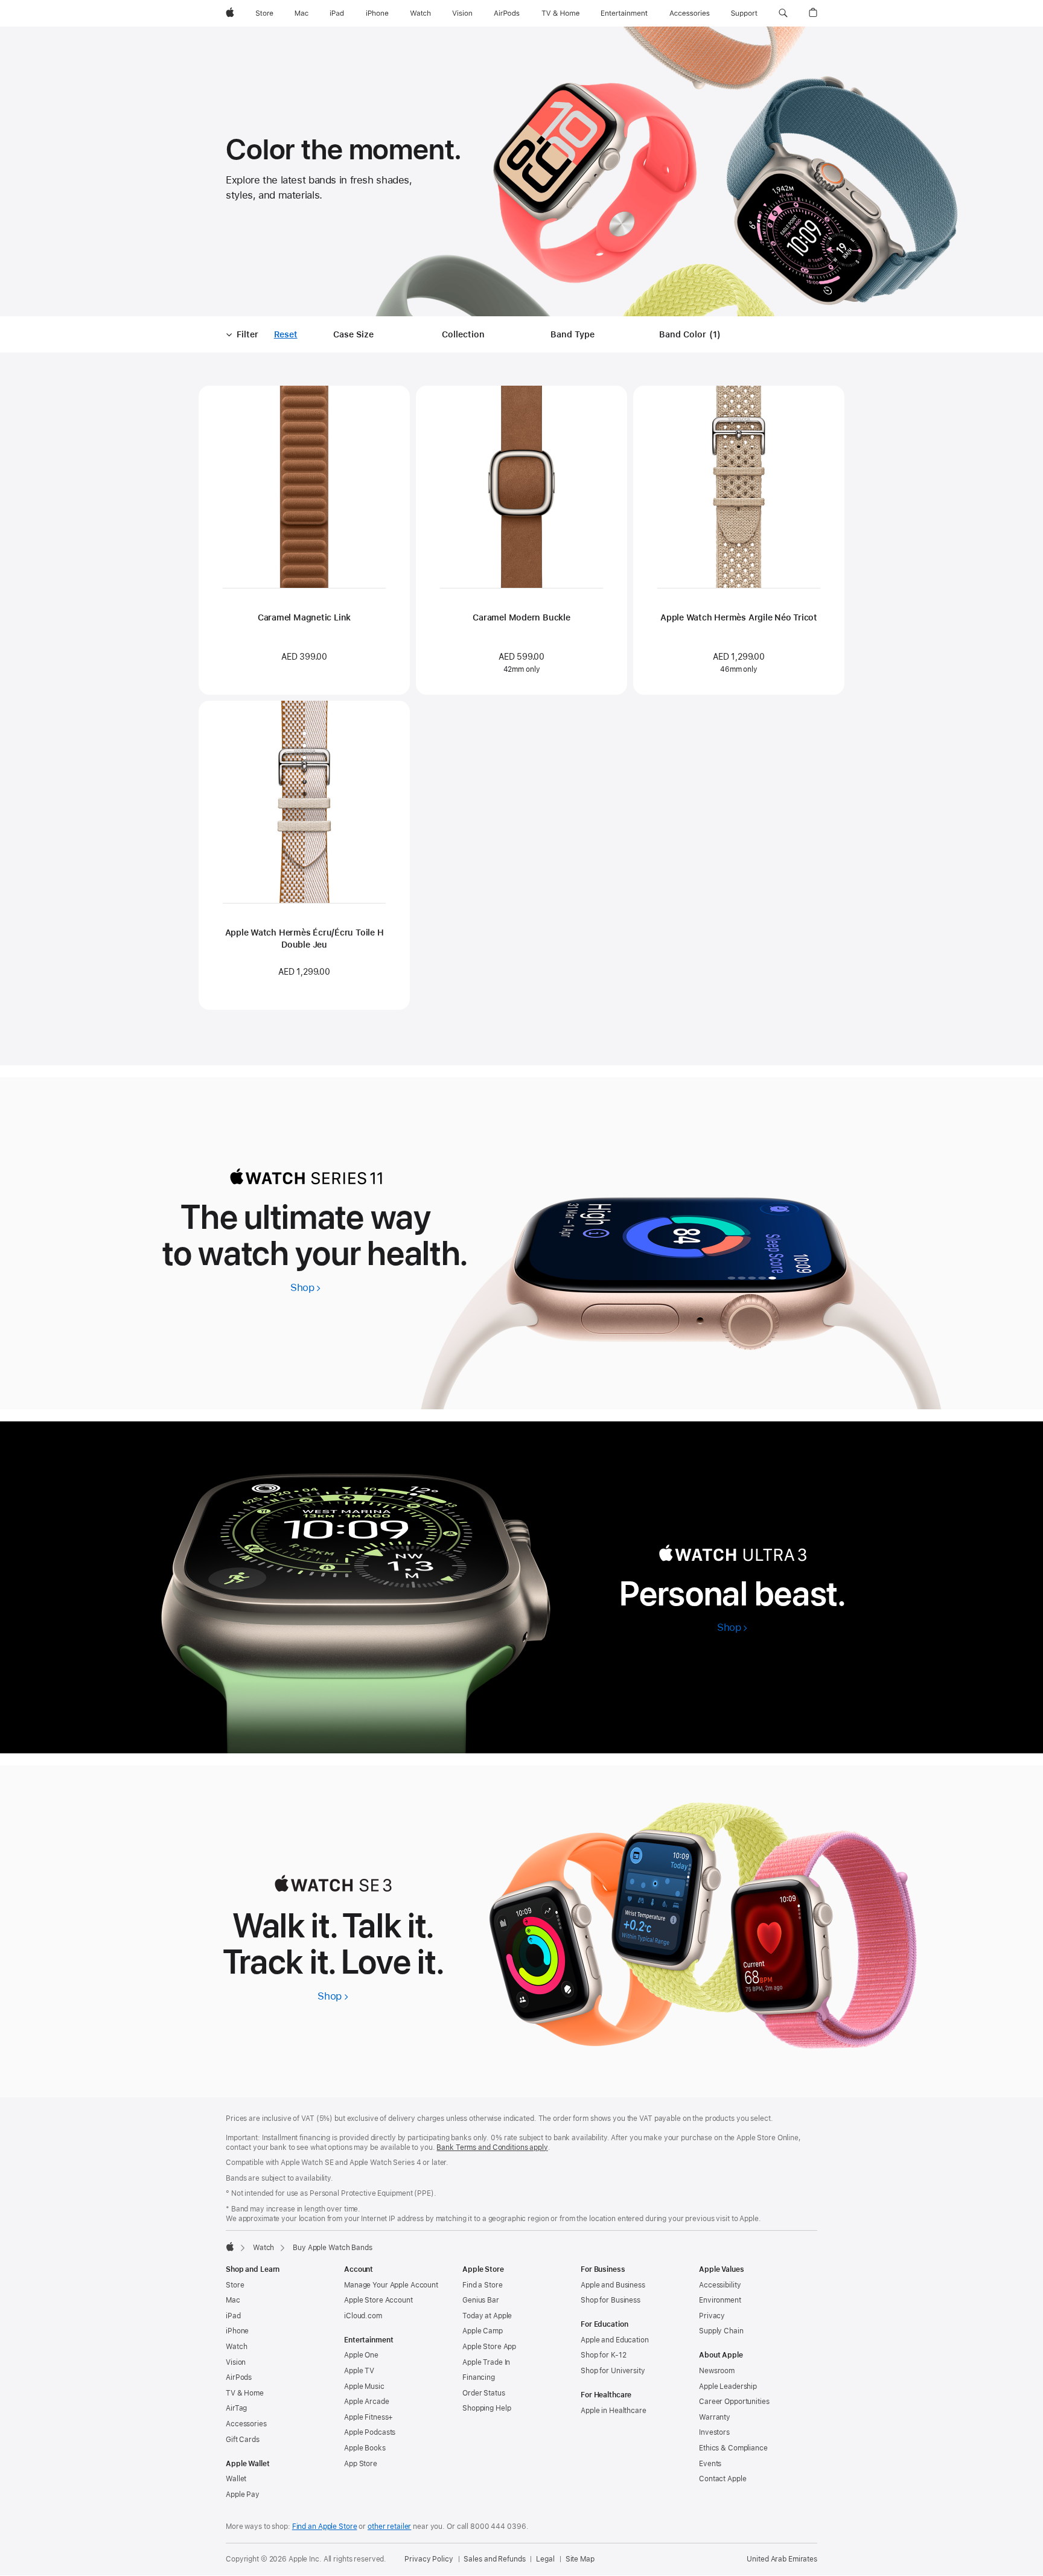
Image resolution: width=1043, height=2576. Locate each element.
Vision (236, 2362)
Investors (714, 2432)
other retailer (389, 2527)
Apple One (361, 2355)
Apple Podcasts (370, 2432)
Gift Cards (243, 2440)
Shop (306, 1287)
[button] (783, 13)
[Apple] (230, 2246)
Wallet (236, 2479)
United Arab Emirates (782, 2559)
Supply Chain (721, 2331)
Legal (545, 2559)
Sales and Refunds (494, 2559)
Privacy (712, 2316)
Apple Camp (483, 2331)
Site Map (580, 2559)
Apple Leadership (728, 2386)
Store (235, 2285)
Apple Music (364, 2386)
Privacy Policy (429, 2559)
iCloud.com (363, 2316)
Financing (479, 2377)
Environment (720, 2300)
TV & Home (245, 2393)
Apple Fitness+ (368, 2417)
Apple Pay (243, 2495)
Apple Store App (489, 2347)
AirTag (236, 2408)
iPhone (237, 2331)
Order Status (484, 2393)
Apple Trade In (486, 2362)
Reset (286, 335)
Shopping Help (486, 2408)
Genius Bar (481, 2300)
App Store (361, 2464)
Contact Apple (722, 2479)
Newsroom (717, 2371)
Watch (263, 2248)
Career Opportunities (734, 2402)
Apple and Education (615, 2340)
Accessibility (720, 2285)
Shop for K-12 (603, 2355)
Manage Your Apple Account (391, 2285)
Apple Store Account (378, 2300)
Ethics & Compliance (733, 2448)
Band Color (692, 335)
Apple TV (359, 2371)
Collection (463, 334)
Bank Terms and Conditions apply (492, 2147)
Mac (233, 2300)
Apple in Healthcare (614, 2411)
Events (710, 2464)
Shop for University (613, 2371)
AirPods (239, 2377)
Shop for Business (611, 2300)
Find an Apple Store (325, 2527)
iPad (233, 2316)
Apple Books (365, 2448)
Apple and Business (613, 2285)
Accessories (246, 2424)
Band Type (573, 334)
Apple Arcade (367, 2402)
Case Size (353, 334)
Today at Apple (487, 2316)
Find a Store (483, 2285)
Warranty (715, 2417)
